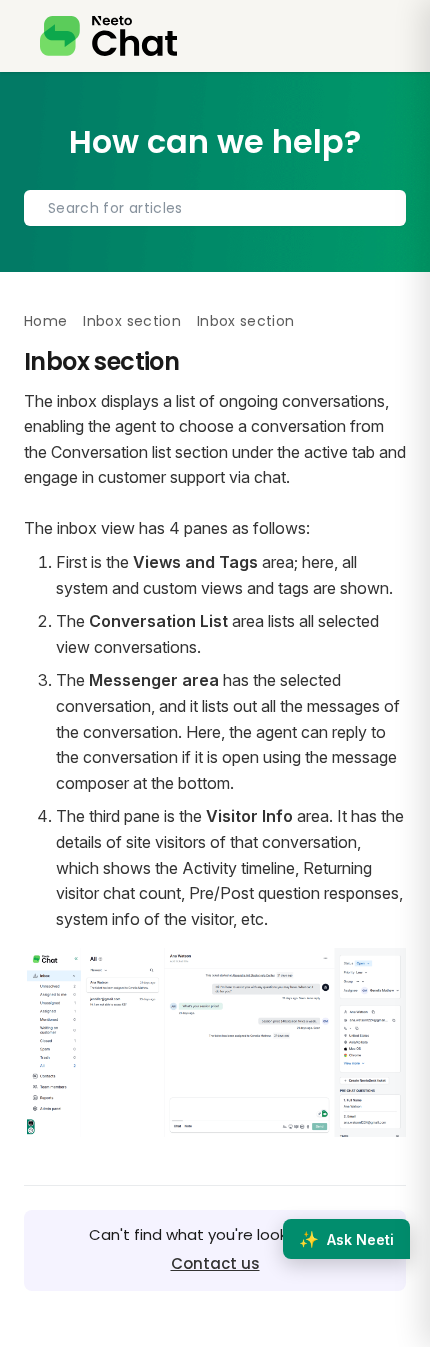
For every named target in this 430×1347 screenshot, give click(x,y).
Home (45, 321)
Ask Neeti (346, 1239)
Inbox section (132, 321)
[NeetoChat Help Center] (108, 36)
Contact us (215, 1263)
